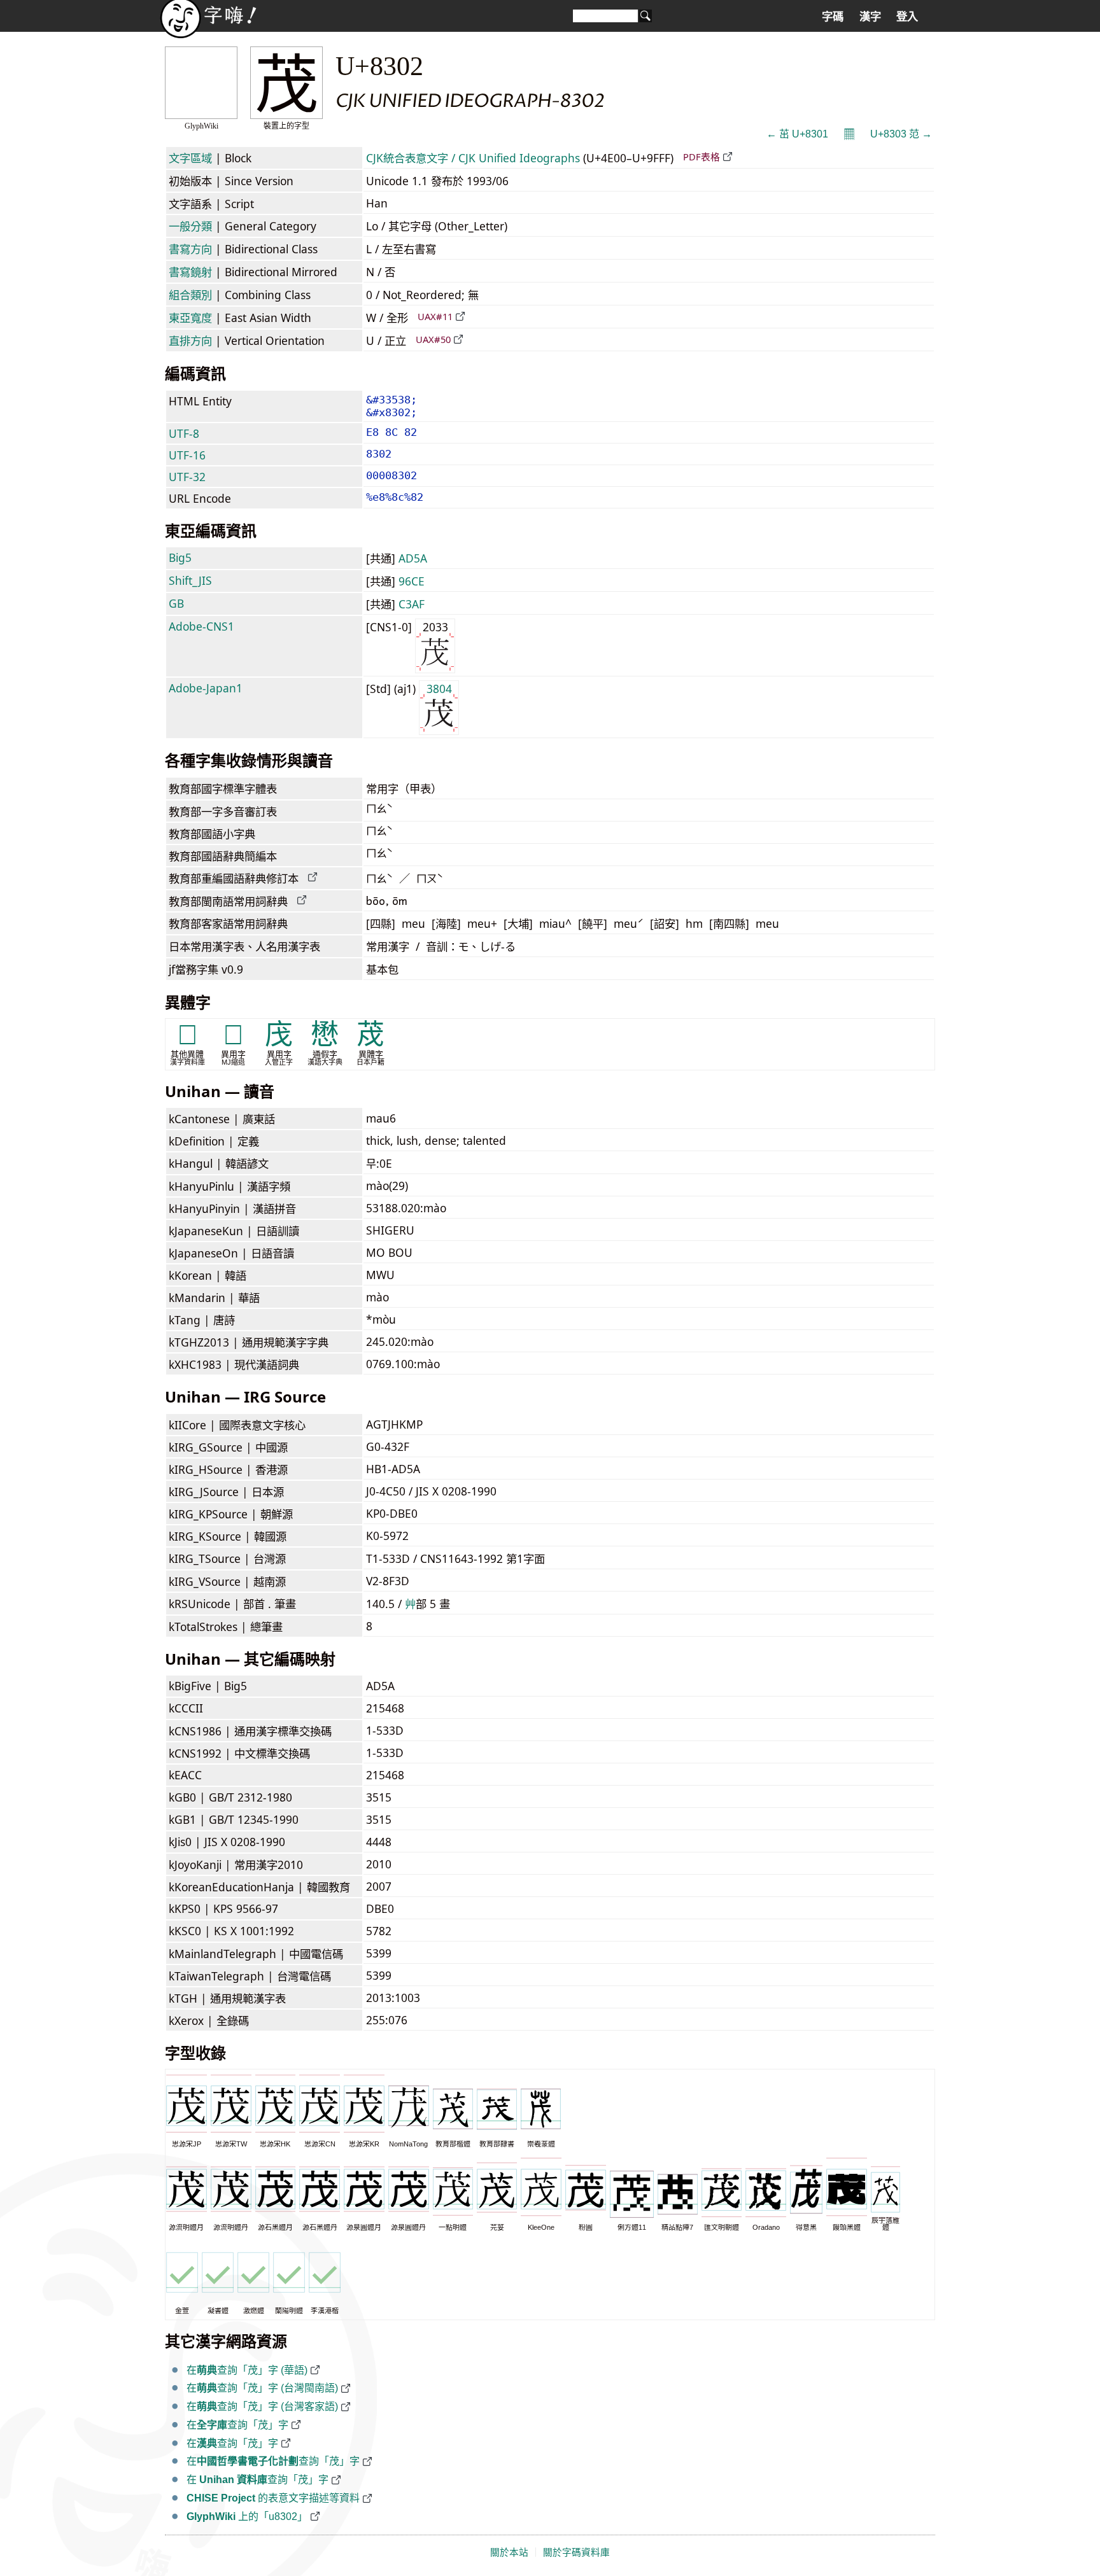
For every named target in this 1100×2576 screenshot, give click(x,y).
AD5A (413, 558)
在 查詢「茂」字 (257, 2480)
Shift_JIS (190, 580)
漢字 (870, 17)
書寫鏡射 (190, 272)
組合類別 (190, 295)
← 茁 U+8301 (797, 134)
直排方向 (190, 340)
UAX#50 (433, 339)
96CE (412, 581)
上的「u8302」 (247, 2516)
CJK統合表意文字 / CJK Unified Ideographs (473, 158)
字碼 (833, 17)
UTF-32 (187, 477)
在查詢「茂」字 (237, 2425)
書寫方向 (190, 249)
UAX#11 (435, 316)
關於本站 (509, 2552)
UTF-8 (184, 433)
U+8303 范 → (901, 134)
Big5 (180, 557)
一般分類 (190, 226)
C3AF (412, 604)
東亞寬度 (190, 318)
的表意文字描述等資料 (273, 2498)
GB (176, 603)
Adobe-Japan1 (206, 688)
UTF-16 (187, 455)
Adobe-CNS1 (201, 626)
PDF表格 (702, 157)
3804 (439, 689)
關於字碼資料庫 (576, 2552)
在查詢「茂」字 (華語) (247, 2370)
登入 (907, 17)
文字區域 (190, 158)
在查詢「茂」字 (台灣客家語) (262, 2406)
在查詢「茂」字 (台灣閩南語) (262, 2388)
